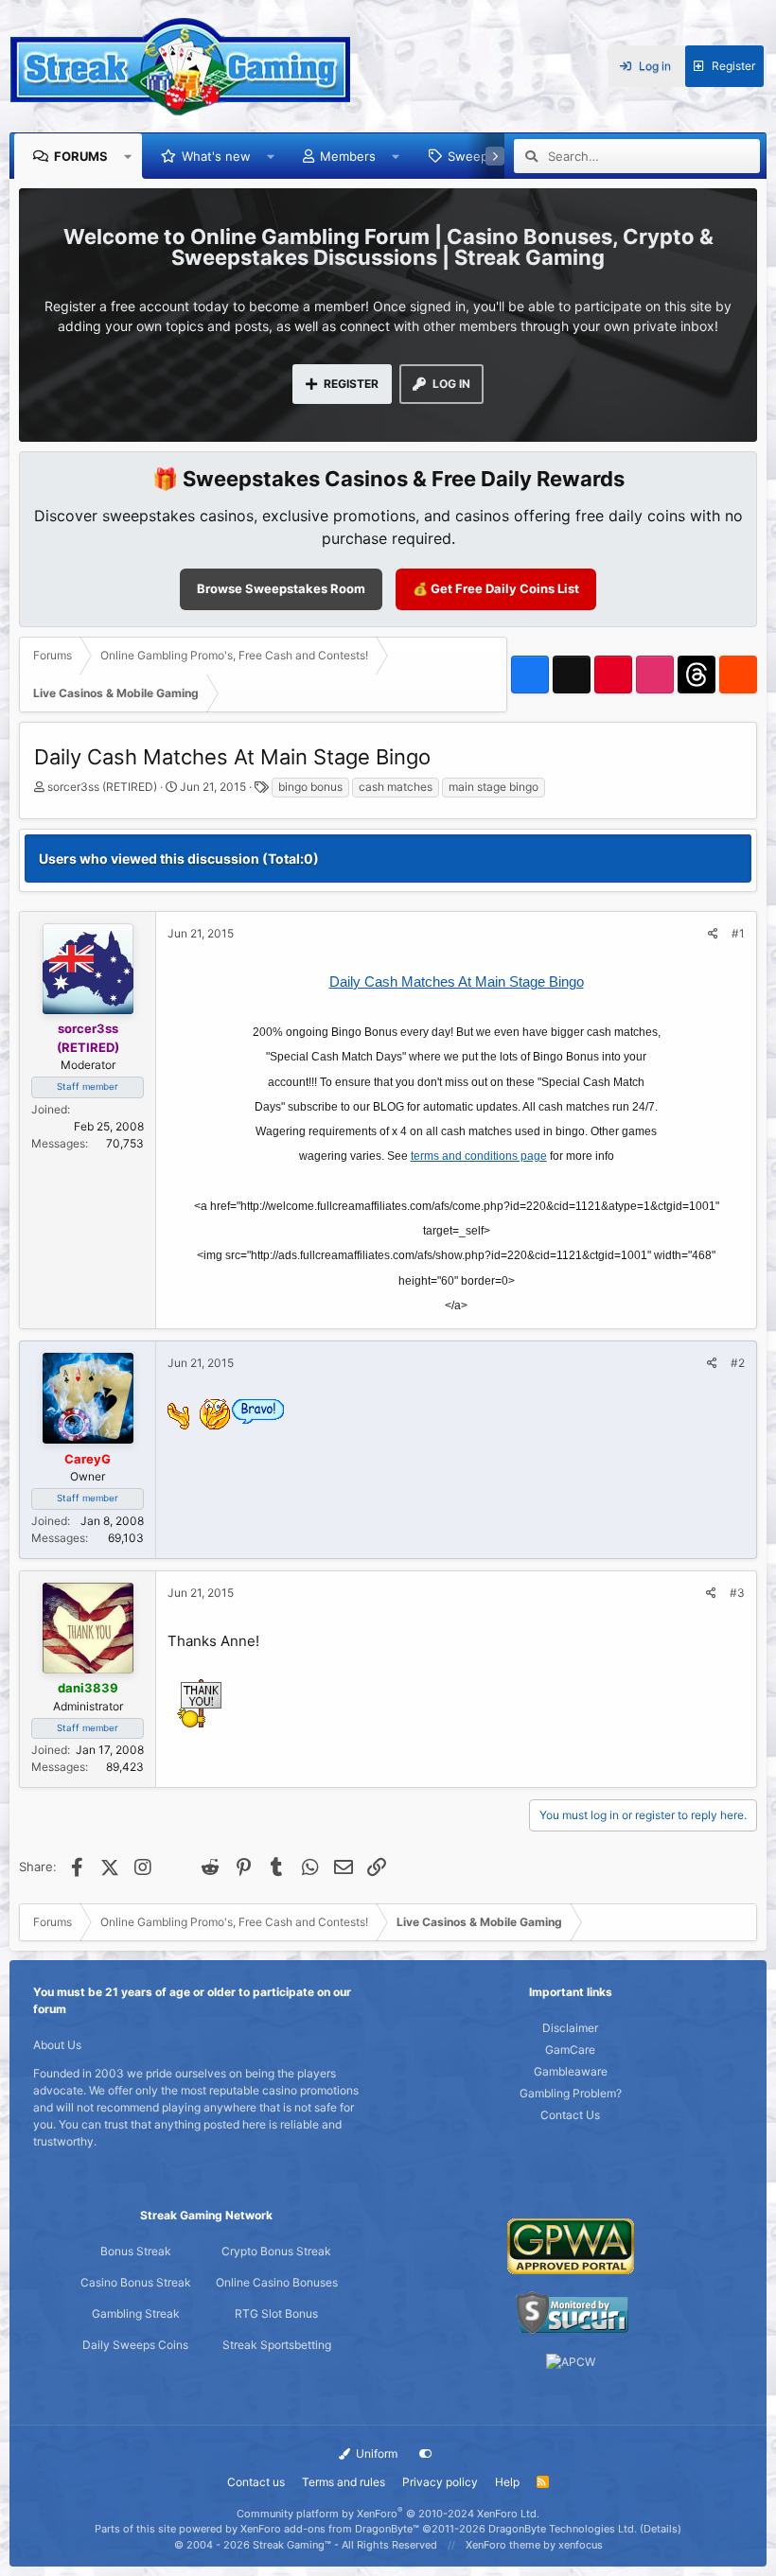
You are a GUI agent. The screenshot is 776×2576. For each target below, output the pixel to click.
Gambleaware (571, 2071)
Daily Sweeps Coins (135, 2345)
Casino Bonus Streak (136, 2282)
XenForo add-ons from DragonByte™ (330, 2529)
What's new (216, 156)
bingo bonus (310, 787)
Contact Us (570, 2115)
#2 (738, 1363)
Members (348, 156)
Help (507, 2482)
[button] (128, 156)
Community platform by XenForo (388, 2514)
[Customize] (426, 2454)
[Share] (713, 934)
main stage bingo (494, 787)
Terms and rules (344, 2482)
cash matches (396, 787)
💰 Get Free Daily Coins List (496, 588)
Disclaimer (570, 2028)
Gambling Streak (136, 2313)
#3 (737, 1593)
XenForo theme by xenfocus (534, 2545)
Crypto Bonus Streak (276, 2251)
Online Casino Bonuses (277, 2282)
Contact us (256, 2482)
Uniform (375, 2453)
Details (661, 2529)
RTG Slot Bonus (276, 2313)
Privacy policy (440, 2482)
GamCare (570, 2050)
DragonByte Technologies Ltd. (563, 2529)
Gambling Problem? (571, 2093)
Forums (81, 156)
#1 (738, 933)
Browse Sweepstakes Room (281, 588)
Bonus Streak (136, 2251)
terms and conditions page (479, 1156)
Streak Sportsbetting (277, 2345)
